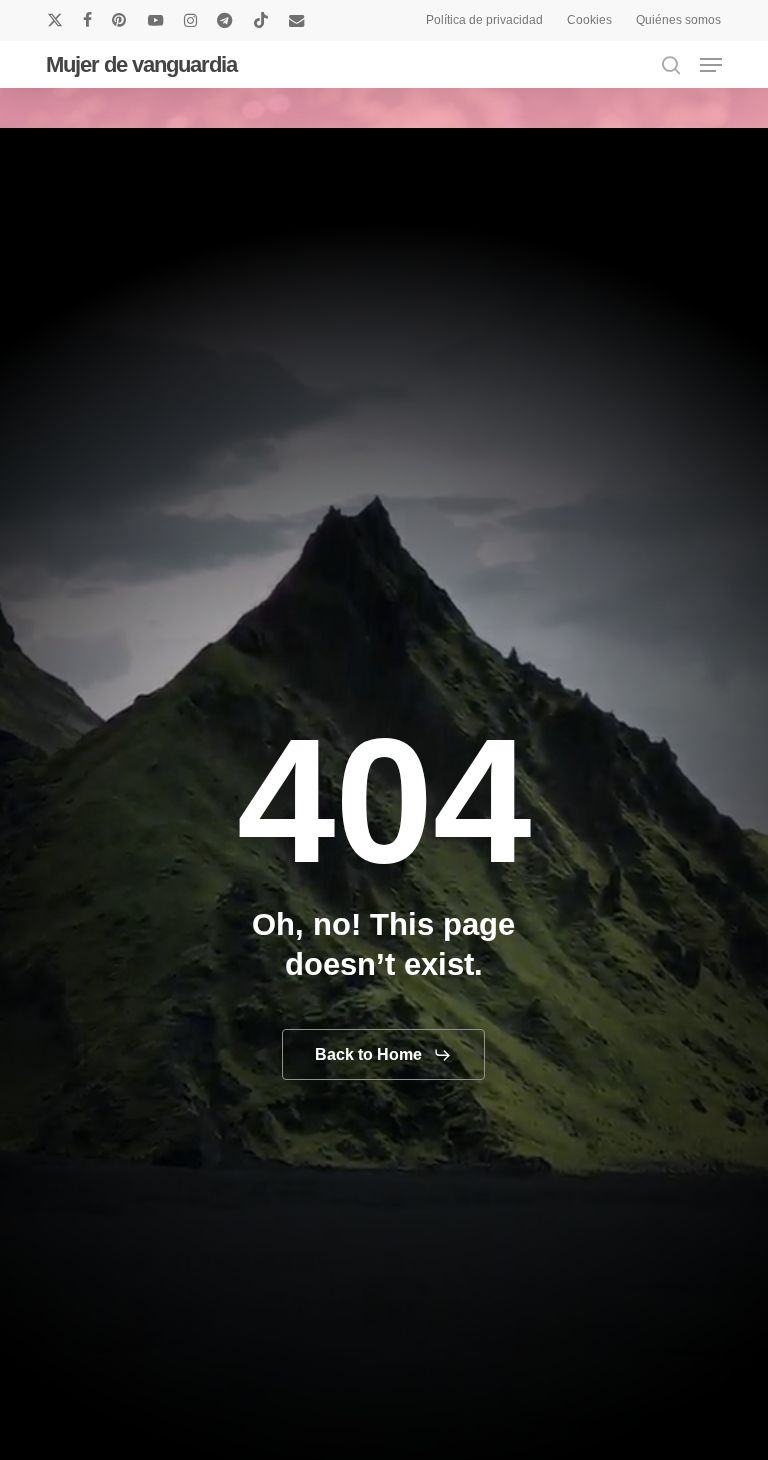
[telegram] (225, 20)
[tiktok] (261, 20)
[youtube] (156, 20)
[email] (297, 20)
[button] (711, 65)
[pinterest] (120, 20)
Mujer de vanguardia (141, 65)
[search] (671, 65)
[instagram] (190, 20)
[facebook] (87, 20)
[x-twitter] (55, 20)
